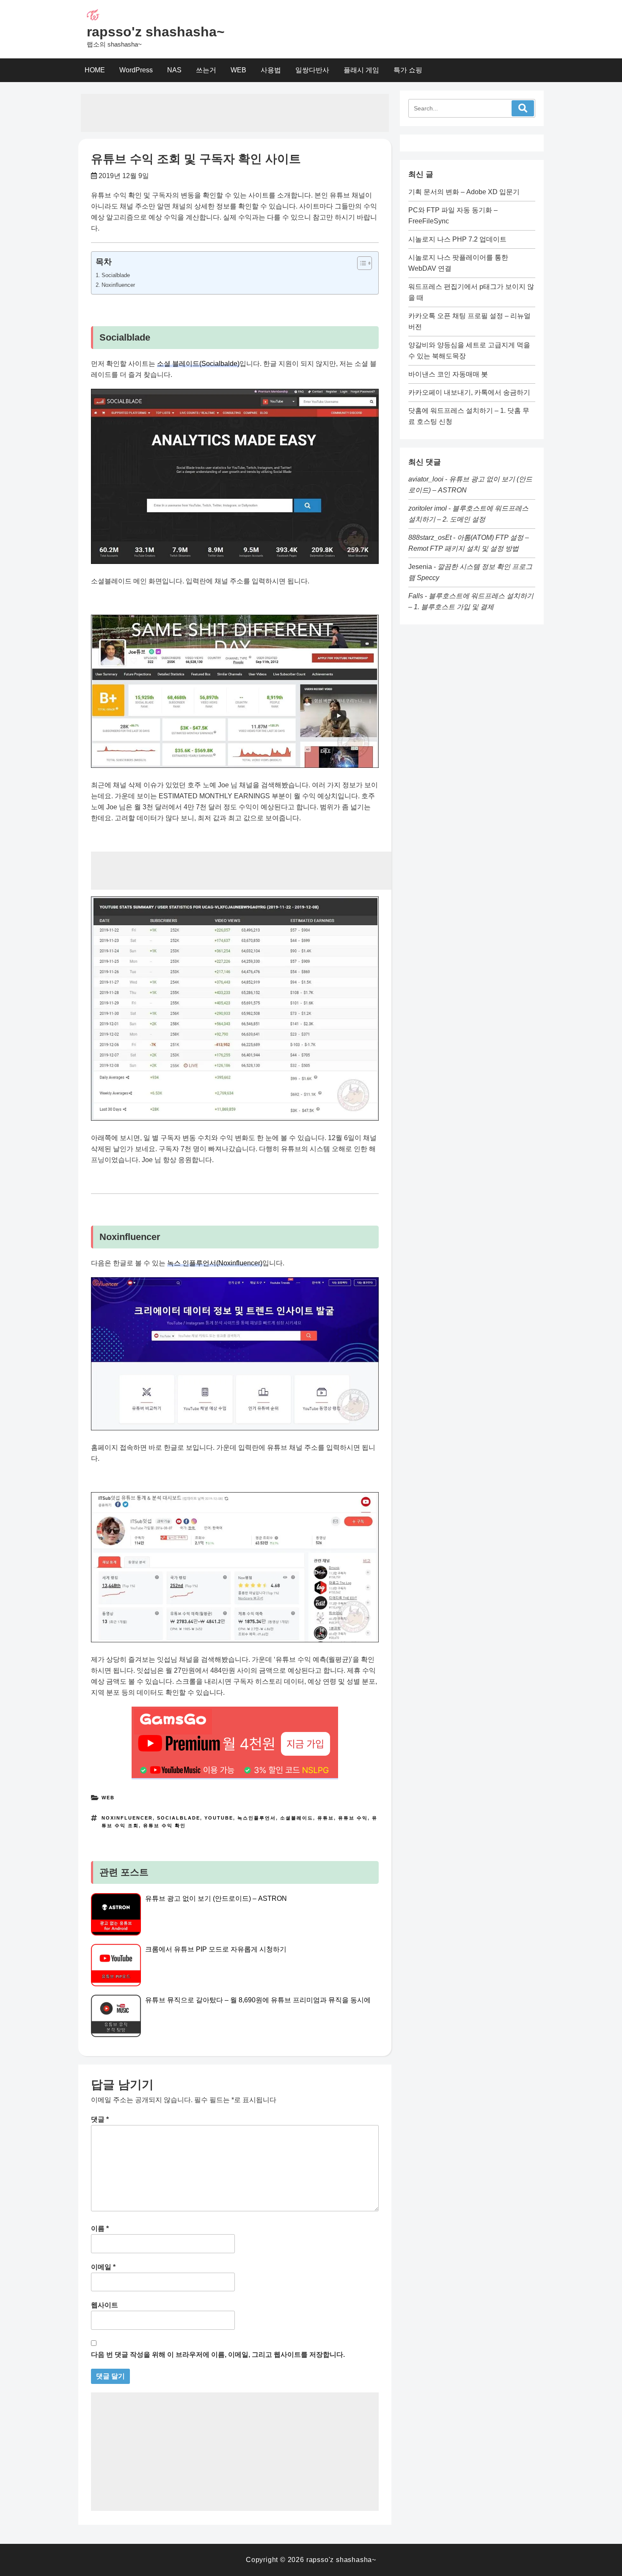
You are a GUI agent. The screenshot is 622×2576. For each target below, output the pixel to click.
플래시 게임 (361, 70)
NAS (174, 70)
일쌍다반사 (312, 70)
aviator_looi (426, 479)
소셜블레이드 (297, 1818)
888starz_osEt (430, 537)
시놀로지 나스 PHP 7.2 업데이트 (457, 239)
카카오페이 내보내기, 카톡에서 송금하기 (469, 392)
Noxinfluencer (118, 285)
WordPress (136, 70)
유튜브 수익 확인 (164, 1825)
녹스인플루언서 (257, 1818)
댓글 (100, 2119)
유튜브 (326, 1818)
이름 (100, 2228)
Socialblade (116, 275)
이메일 (103, 2267)
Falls (416, 596)
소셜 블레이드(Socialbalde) (198, 364)
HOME (95, 70)
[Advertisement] (235, 113)
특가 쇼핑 (408, 70)
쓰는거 (206, 70)
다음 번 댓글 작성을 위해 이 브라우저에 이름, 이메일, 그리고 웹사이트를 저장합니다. (218, 2355)
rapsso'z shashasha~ (156, 32)
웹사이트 (105, 2305)
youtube (219, 1818)
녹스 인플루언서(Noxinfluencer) (215, 1263)
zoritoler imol (428, 508)
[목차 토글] (360, 263)
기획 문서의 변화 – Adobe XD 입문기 (464, 192)
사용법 (271, 70)
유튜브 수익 (353, 1818)
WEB (238, 70)
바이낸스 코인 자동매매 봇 (448, 374)
